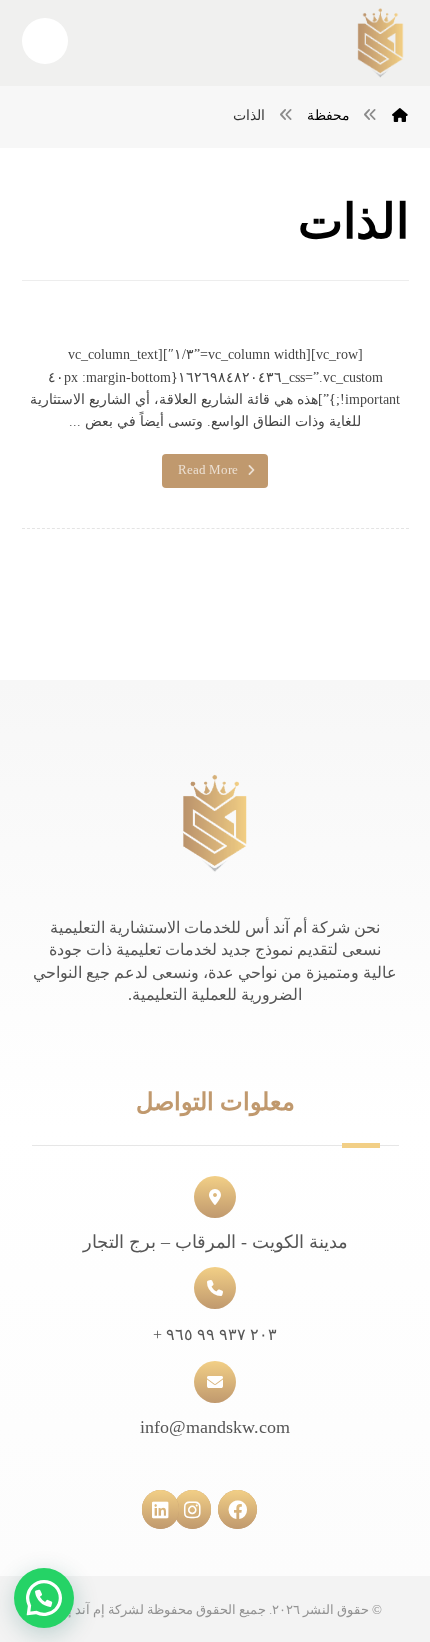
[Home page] (400, 115)
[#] (247, 1507)
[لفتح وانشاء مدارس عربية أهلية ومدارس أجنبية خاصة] (380, 43)
